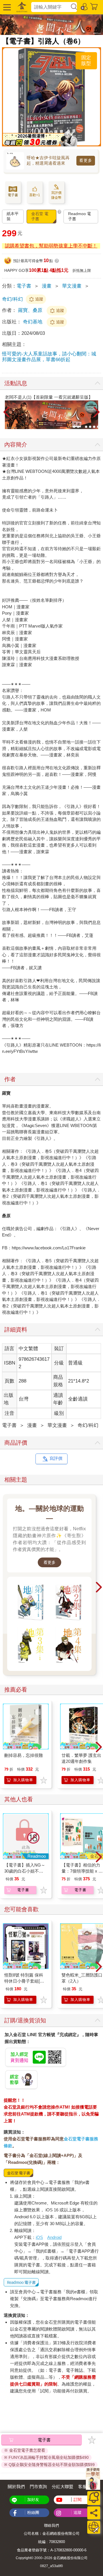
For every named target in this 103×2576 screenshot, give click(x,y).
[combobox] (51, 7)
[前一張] (6, 412)
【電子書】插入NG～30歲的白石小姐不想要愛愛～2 (25, 1871)
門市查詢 (38, 2486)
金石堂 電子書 (40, 216)
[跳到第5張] (90, 427)
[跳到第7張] (98, 427)
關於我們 (16, 2486)
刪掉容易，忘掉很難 (24, 1755)
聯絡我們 (51, 2525)
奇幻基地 (33, 322)
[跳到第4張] (86, 427)
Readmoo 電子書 (80, 216)
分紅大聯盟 (63, 2486)
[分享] (94, 2513)
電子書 (24, 286)
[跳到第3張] (82, 427)
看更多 (86, 160)
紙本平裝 (13, 216)
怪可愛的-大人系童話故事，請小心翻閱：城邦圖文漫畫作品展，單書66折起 (49, 357)
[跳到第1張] (74, 427)
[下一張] (97, 412)
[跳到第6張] (94, 427)
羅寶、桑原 (30, 310)
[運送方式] (94, 2527)
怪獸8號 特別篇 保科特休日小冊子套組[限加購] (24, 1981)
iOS (39, 2237)
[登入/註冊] (84, 6)
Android (54, 2237)
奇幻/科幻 (12, 299)
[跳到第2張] (78, 427)
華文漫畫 (72, 286)
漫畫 (47, 286)
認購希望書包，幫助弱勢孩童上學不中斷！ (51, 246)
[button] (6, 7)
